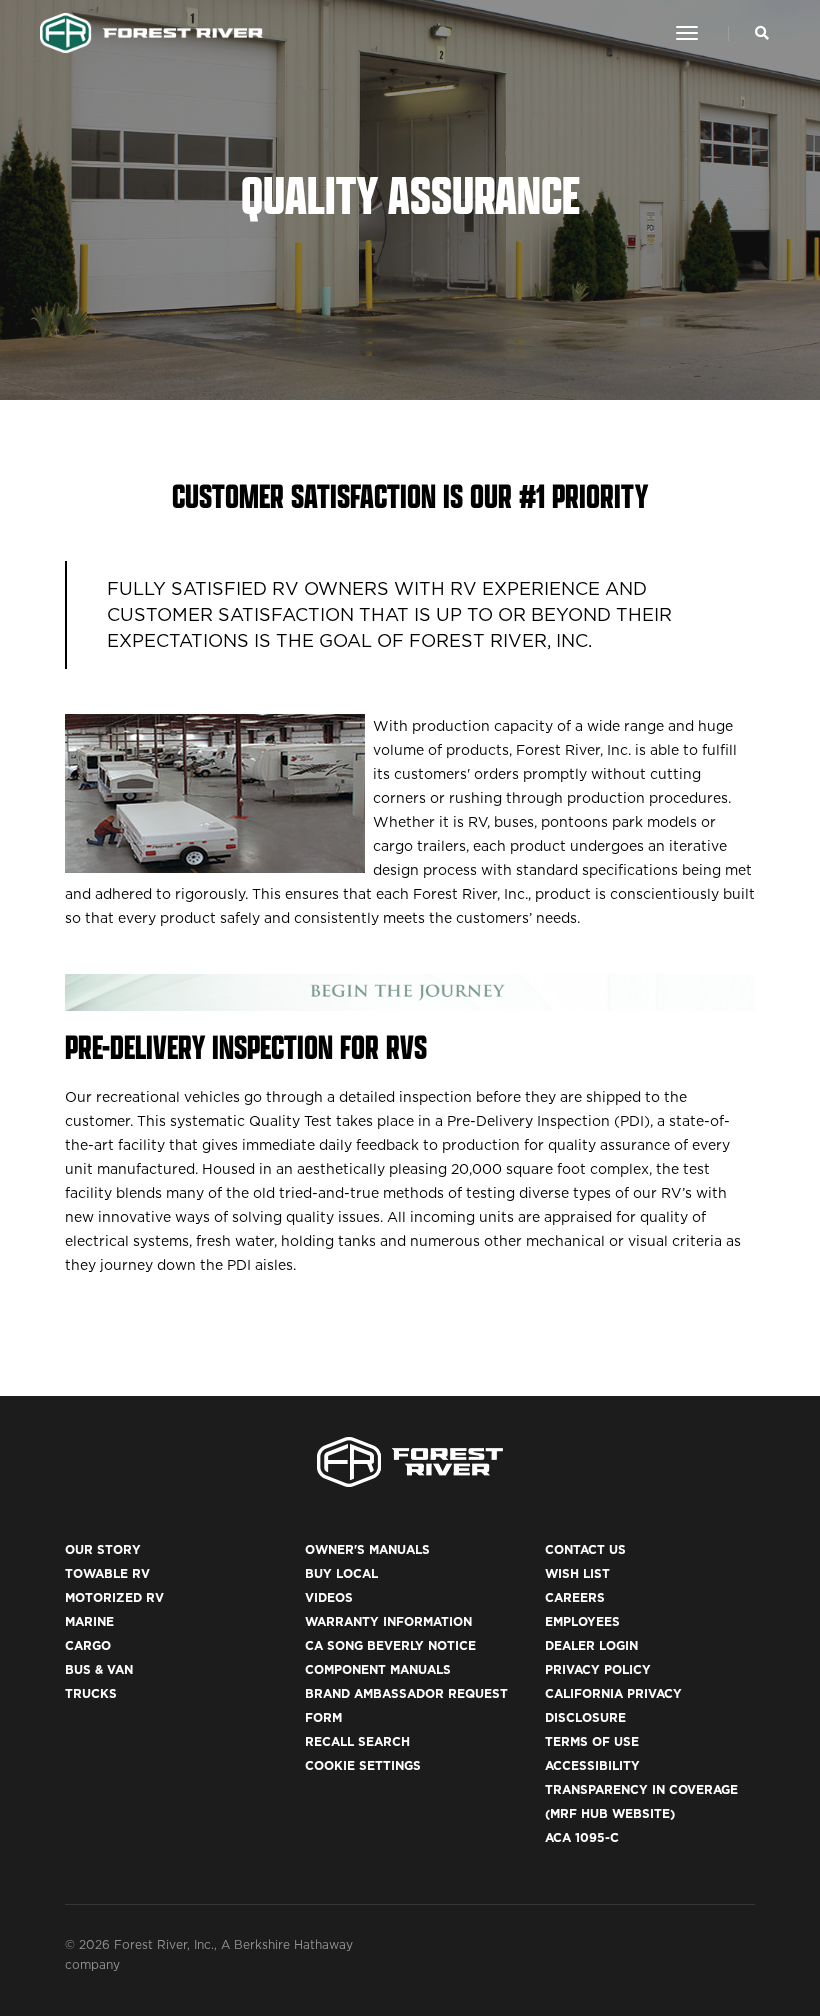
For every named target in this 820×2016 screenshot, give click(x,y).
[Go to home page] (151, 33)
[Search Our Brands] (762, 33)
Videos (329, 1597)
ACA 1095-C (582, 1837)
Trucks (91, 1693)
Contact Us (585, 1549)
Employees (582, 1621)
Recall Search (357, 1741)
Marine (89, 1621)
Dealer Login (591, 1645)
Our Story (103, 1549)
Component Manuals (378, 1669)
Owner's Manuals (367, 1549)
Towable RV (107, 1573)
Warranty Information (388, 1621)
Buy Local (341, 1573)
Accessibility (592, 1765)
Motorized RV (114, 1597)
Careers (575, 1597)
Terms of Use (592, 1741)
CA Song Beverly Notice (390, 1645)
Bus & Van (99, 1669)
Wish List (577, 1573)
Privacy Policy (598, 1669)
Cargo (88, 1645)
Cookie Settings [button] (363, 1765)
